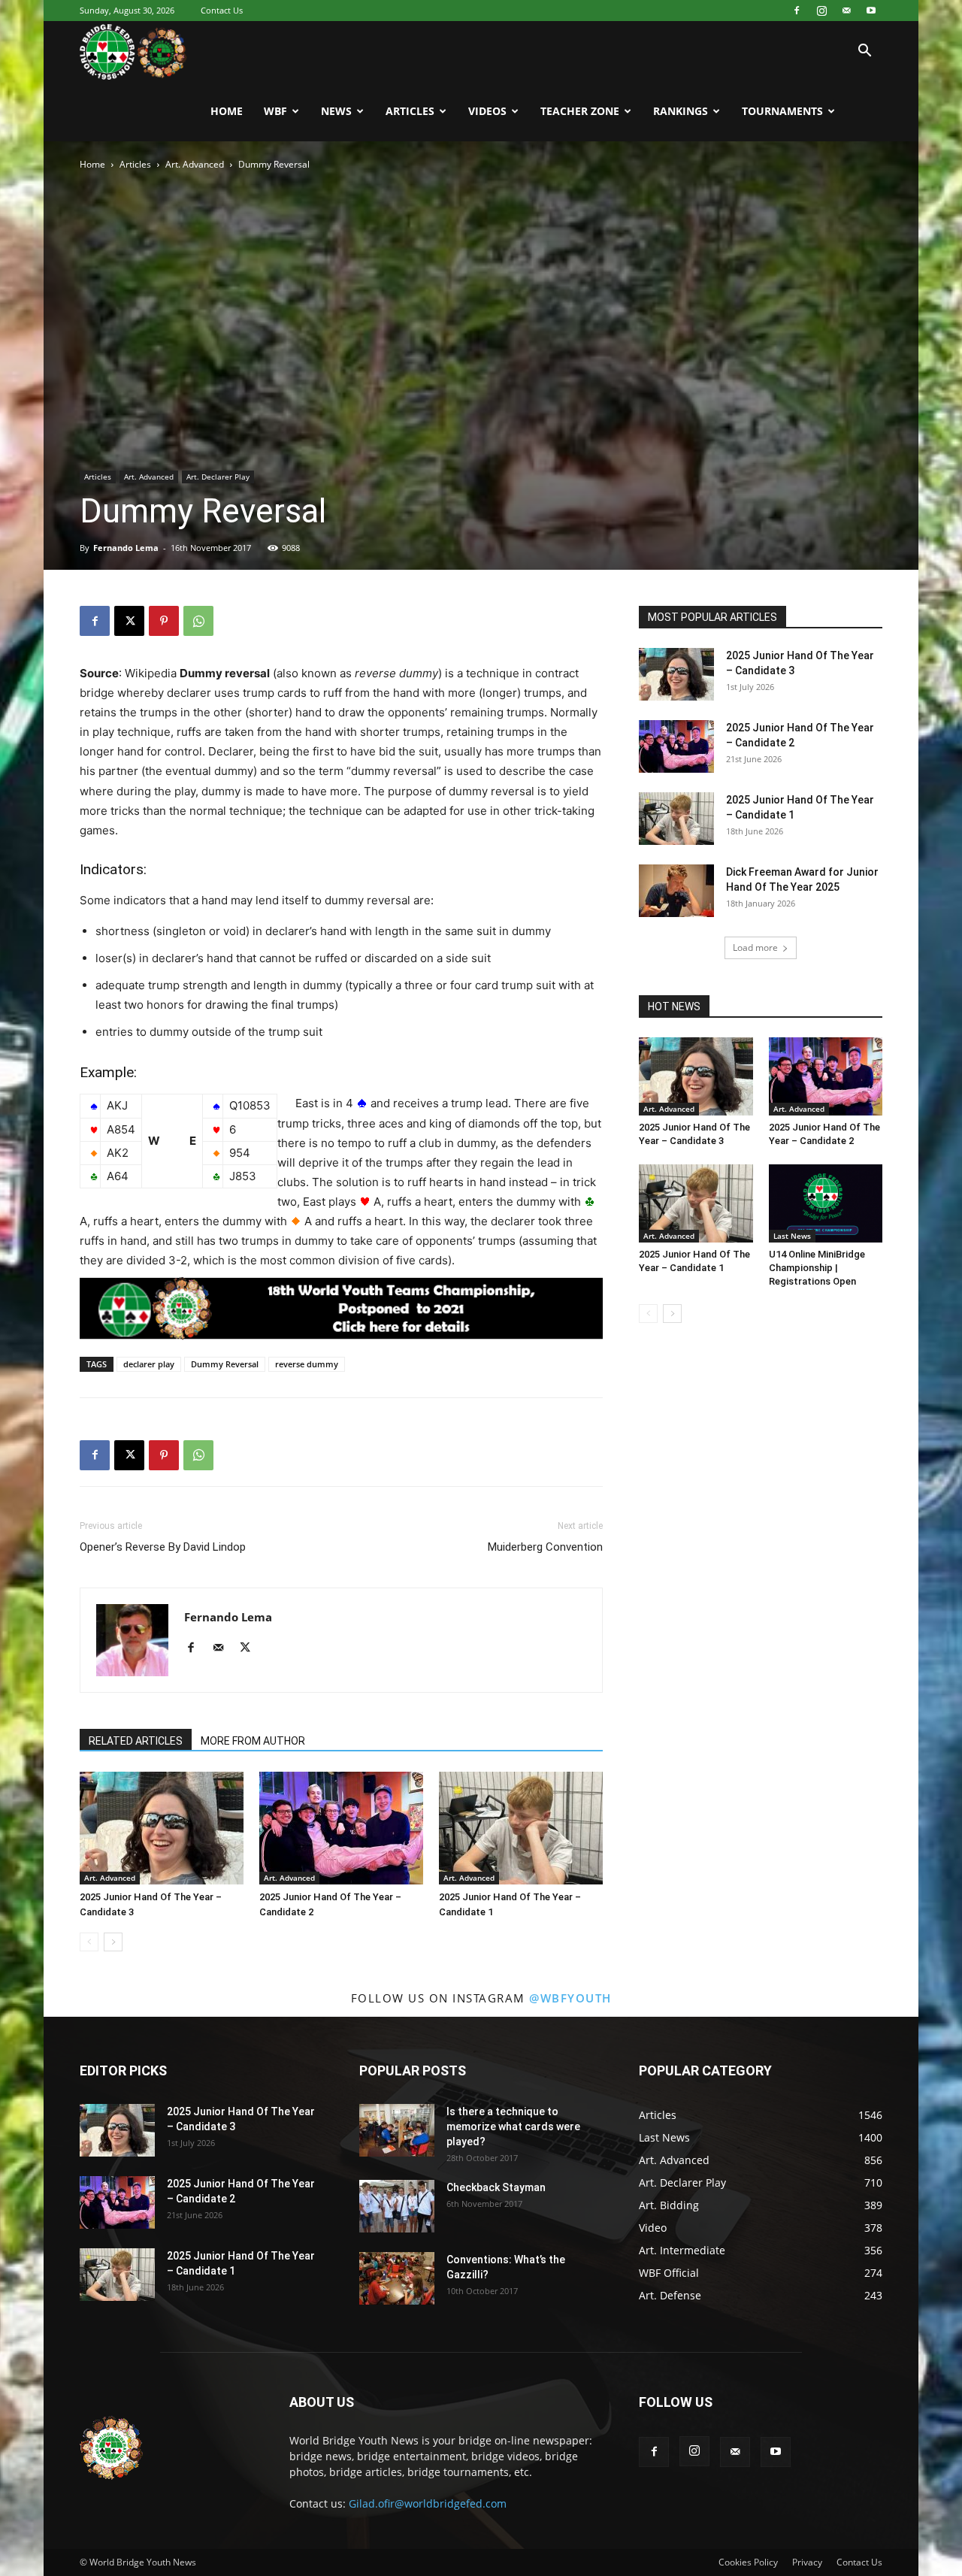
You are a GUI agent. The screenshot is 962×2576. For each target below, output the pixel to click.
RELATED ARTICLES (136, 1741)
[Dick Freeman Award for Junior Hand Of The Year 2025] (676, 891)
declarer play (149, 1364)
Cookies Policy (748, 2562)
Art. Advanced (195, 164)
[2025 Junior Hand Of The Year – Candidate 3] (162, 1828)
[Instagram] (821, 11)
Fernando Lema (126, 548)
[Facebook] (797, 11)
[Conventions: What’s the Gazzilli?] (397, 2278)
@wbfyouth (570, 1998)
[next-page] (113, 1942)
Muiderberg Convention (545, 1547)
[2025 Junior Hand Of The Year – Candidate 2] (341, 1828)
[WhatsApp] (198, 621)
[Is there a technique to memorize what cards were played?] (397, 2130)
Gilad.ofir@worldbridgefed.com (428, 2503)
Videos (487, 111)
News (336, 111)
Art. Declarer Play (218, 477)
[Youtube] (871, 11)
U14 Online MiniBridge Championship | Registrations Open (817, 1268)
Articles (410, 111)
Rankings (681, 111)
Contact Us (222, 10)
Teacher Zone (580, 111)
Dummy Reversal (225, 1364)
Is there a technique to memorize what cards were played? (513, 2126)
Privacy (807, 2562)
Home (227, 111)
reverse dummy (307, 1364)
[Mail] (846, 11)
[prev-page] (89, 1942)
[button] (864, 52)
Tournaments (782, 111)
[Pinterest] (164, 621)
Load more (755, 947)
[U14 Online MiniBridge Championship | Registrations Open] (826, 1203)
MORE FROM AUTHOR (253, 1741)
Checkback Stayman (496, 2187)
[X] (129, 621)
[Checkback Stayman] (397, 2206)
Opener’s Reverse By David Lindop (163, 1547)
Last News (792, 1236)
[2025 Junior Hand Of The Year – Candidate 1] (521, 1828)
